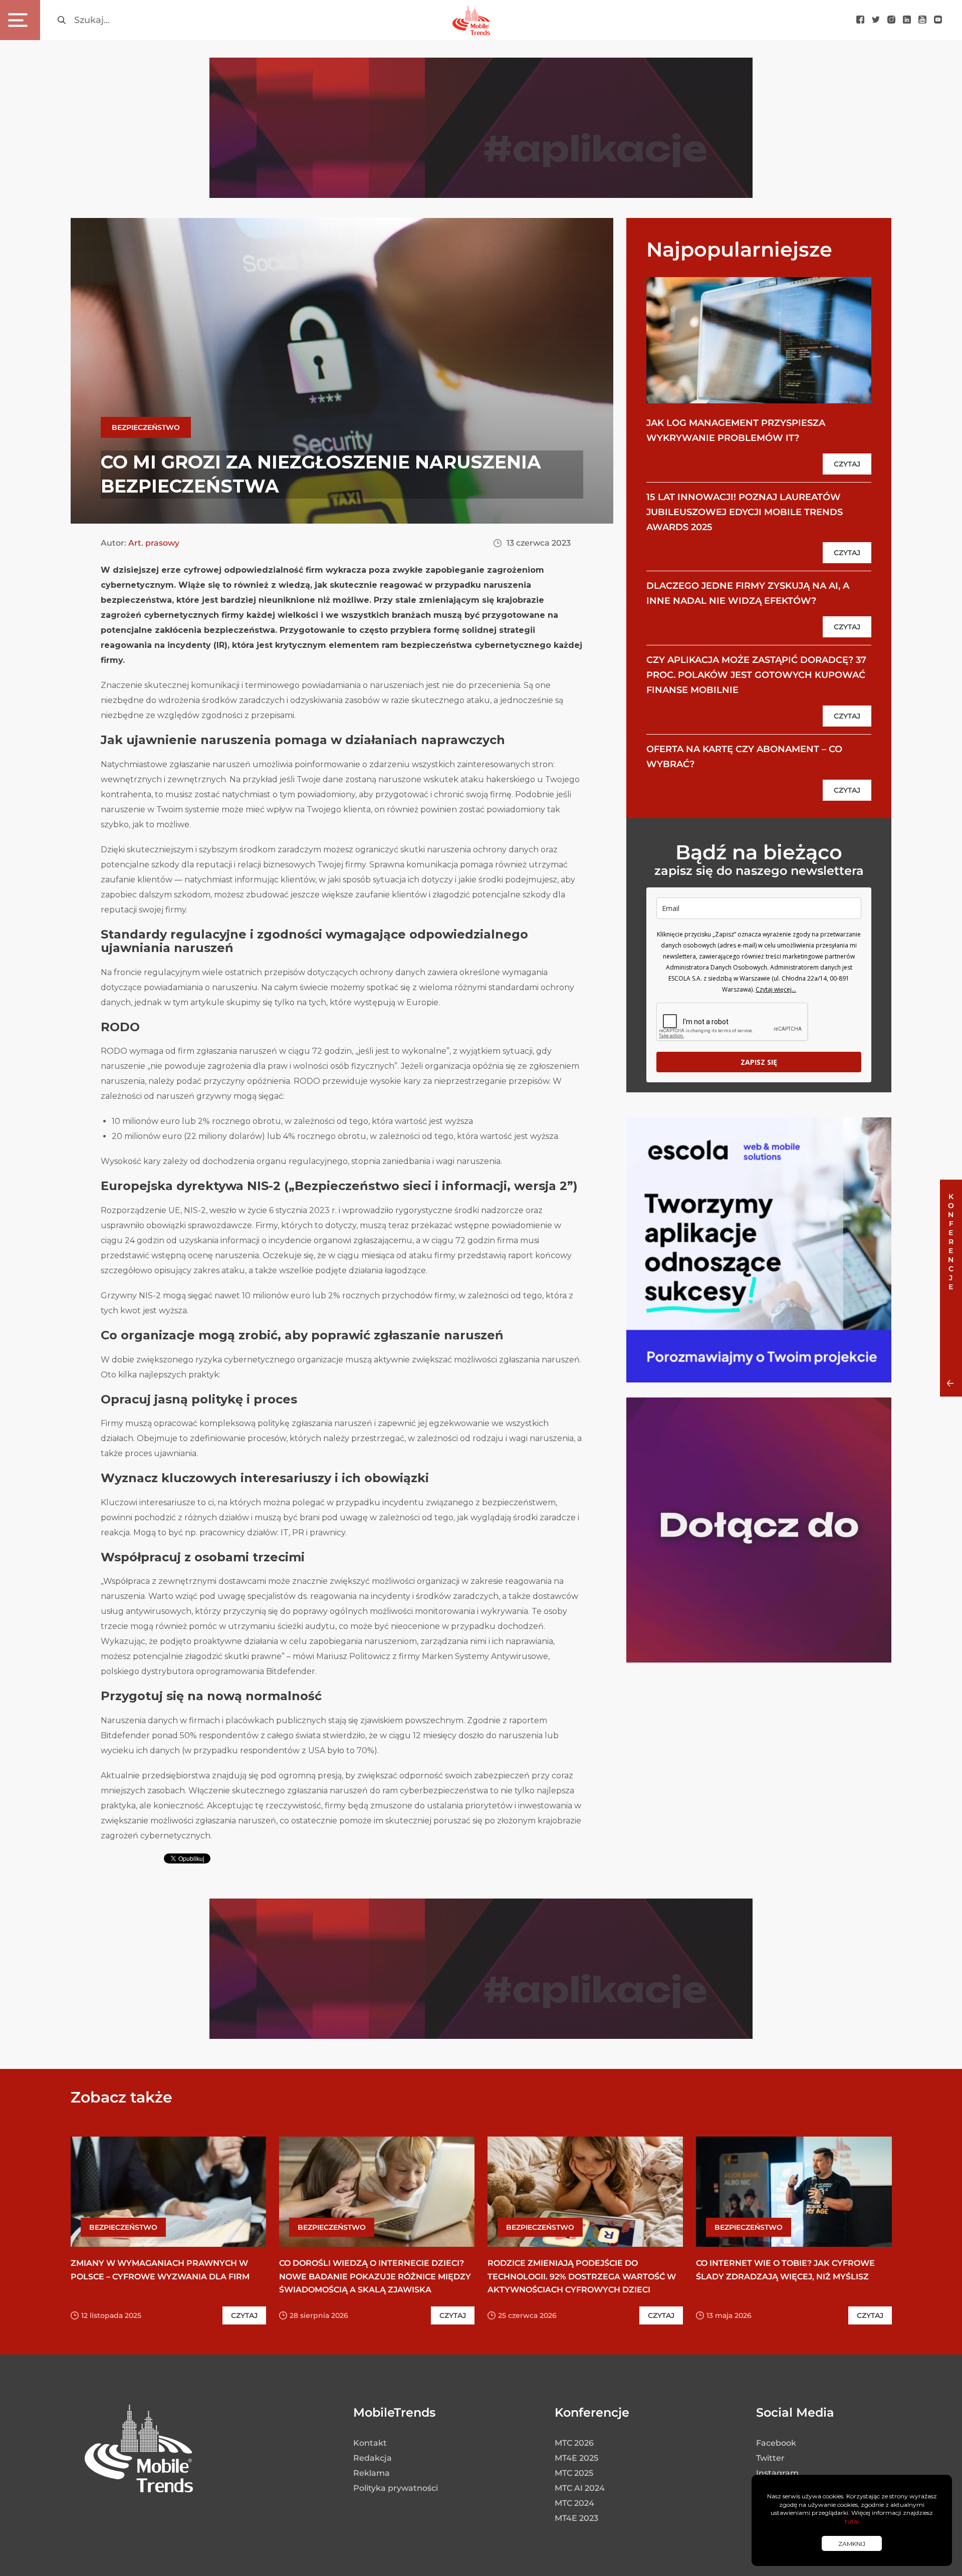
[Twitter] (876, 20)
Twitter (770, 2458)
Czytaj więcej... (776, 989)
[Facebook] (860, 20)
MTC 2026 (574, 2443)
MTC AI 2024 (580, 2488)
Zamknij (852, 2544)
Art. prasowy (154, 543)
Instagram (777, 2473)
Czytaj (847, 464)
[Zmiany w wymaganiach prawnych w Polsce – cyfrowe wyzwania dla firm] (168, 2192)
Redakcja (373, 2458)
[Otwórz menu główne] (20, 20)
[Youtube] (922, 20)
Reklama (372, 2473)
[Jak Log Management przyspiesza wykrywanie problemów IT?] (759, 340)
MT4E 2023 (576, 2518)
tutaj (852, 2521)
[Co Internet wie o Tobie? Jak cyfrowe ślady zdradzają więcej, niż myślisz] (794, 2192)
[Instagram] (891, 20)
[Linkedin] (907, 20)
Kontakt (370, 2443)
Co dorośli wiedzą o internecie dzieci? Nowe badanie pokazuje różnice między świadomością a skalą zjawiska (375, 2276)
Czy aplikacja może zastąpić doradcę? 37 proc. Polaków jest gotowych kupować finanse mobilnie (756, 675)
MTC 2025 (574, 2473)
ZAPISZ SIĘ (759, 1062)
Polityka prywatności (396, 2488)
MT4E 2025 (576, 2458)
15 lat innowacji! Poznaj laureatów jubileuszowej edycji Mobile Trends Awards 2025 (745, 512)
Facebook (776, 2443)
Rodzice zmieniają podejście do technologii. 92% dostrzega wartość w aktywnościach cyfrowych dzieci (582, 2276)
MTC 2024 (574, 2503)
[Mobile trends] (471, 20)
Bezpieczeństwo (146, 427)
